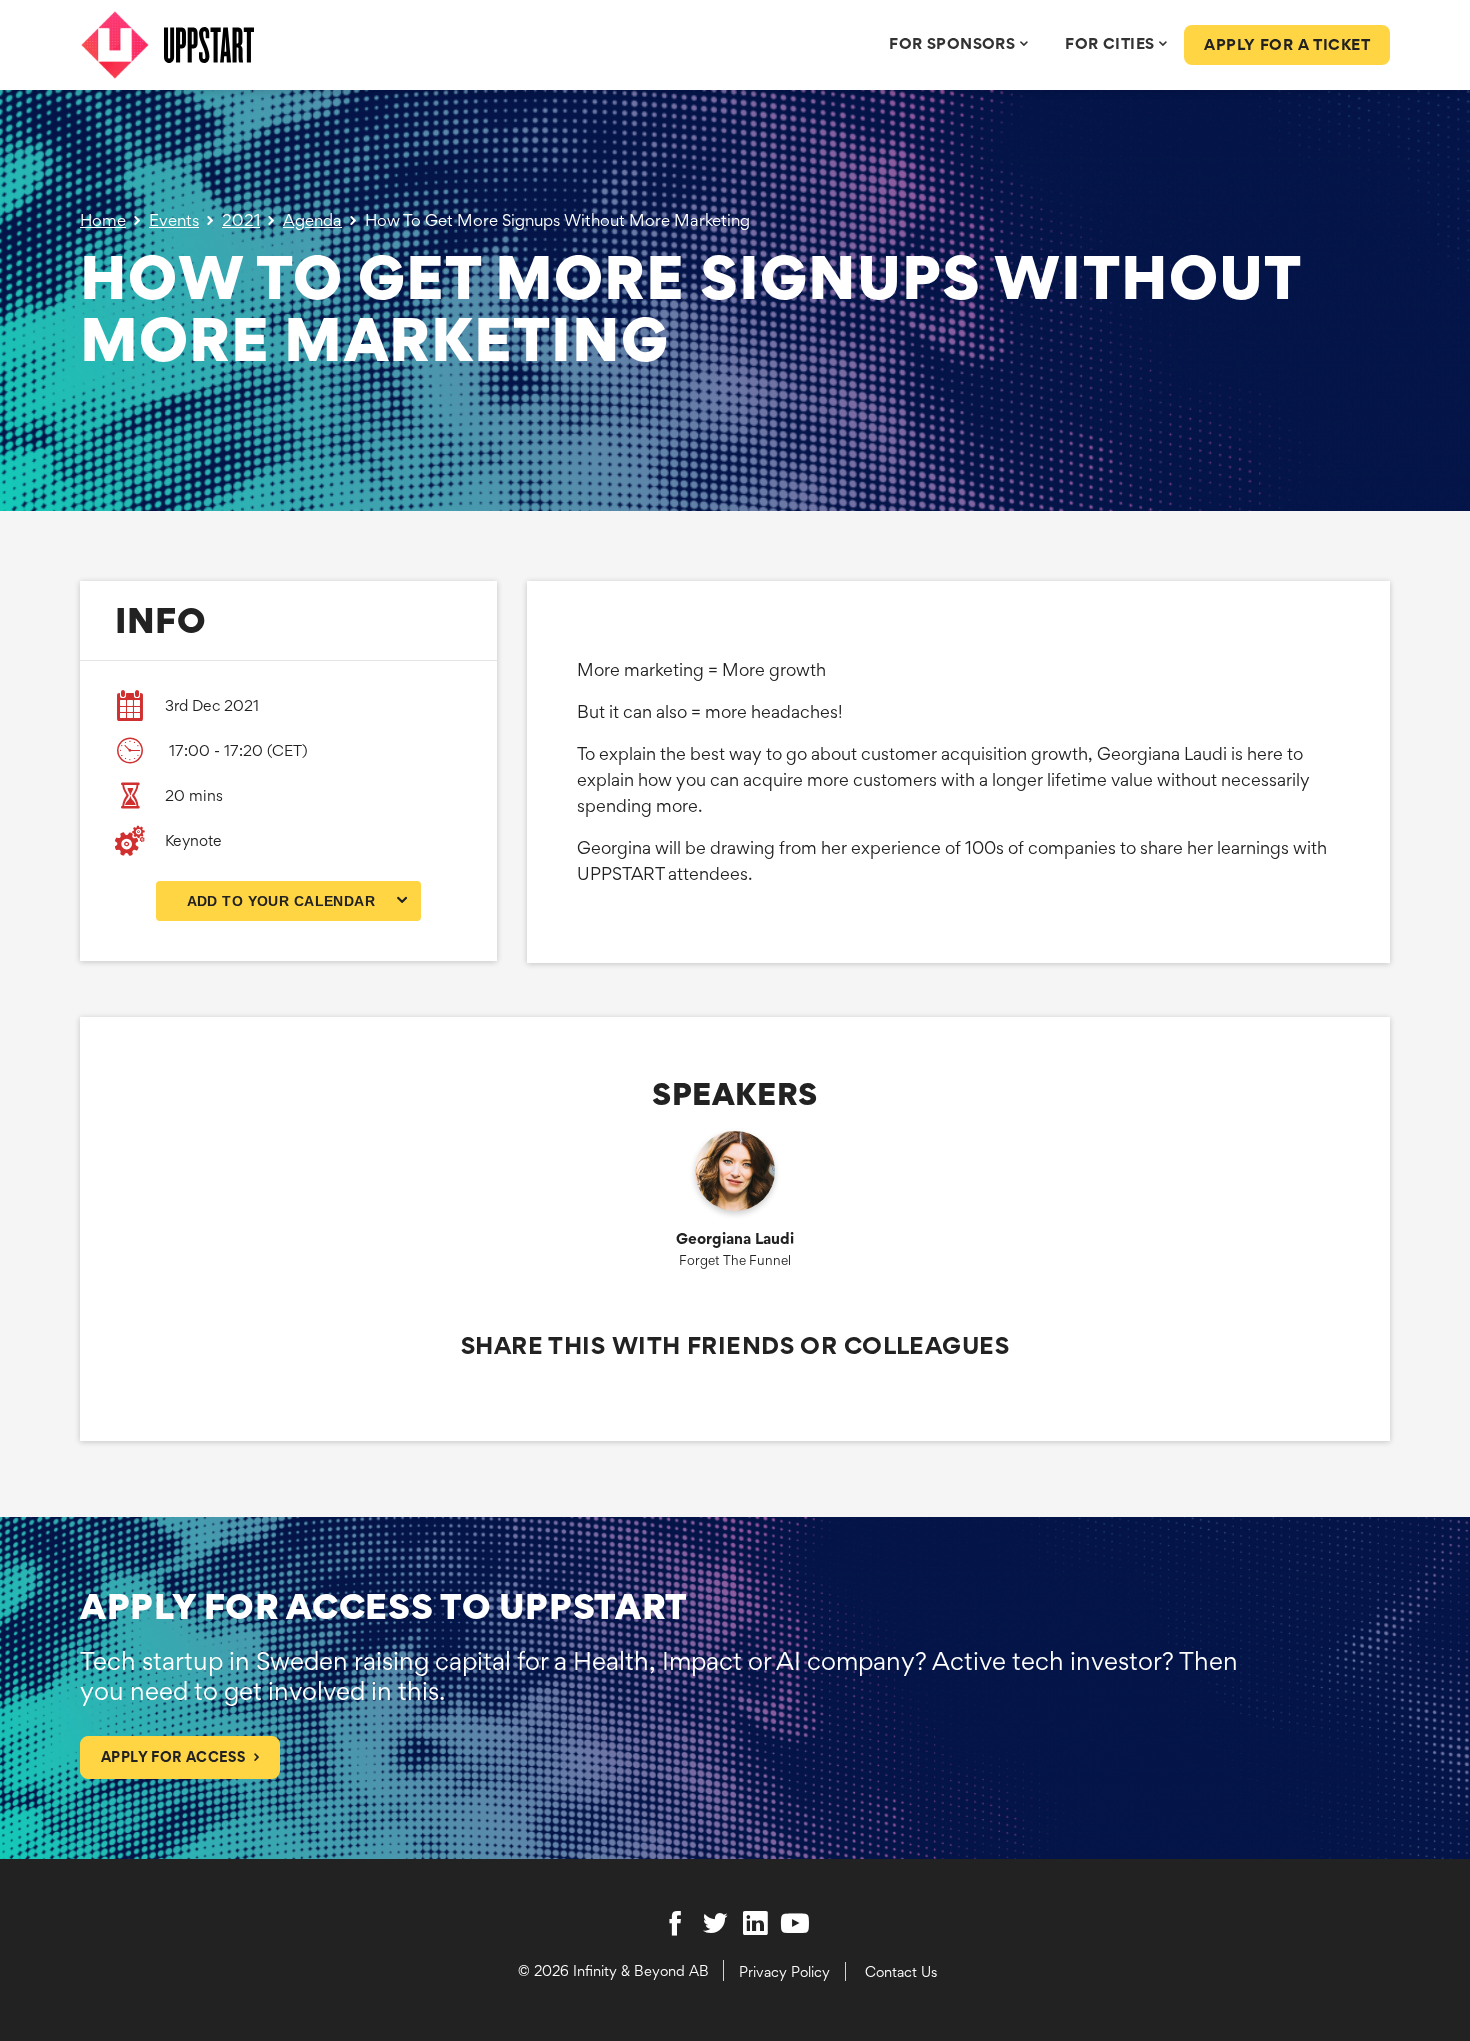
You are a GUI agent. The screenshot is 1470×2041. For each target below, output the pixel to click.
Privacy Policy (784, 1971)
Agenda (312, 220)
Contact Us (901, 1971)
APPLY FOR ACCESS (173, 1756)
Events (174, 220)
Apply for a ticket (1287, 44)
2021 (241, 220)
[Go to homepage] (232, 45)
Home (103, 220)
